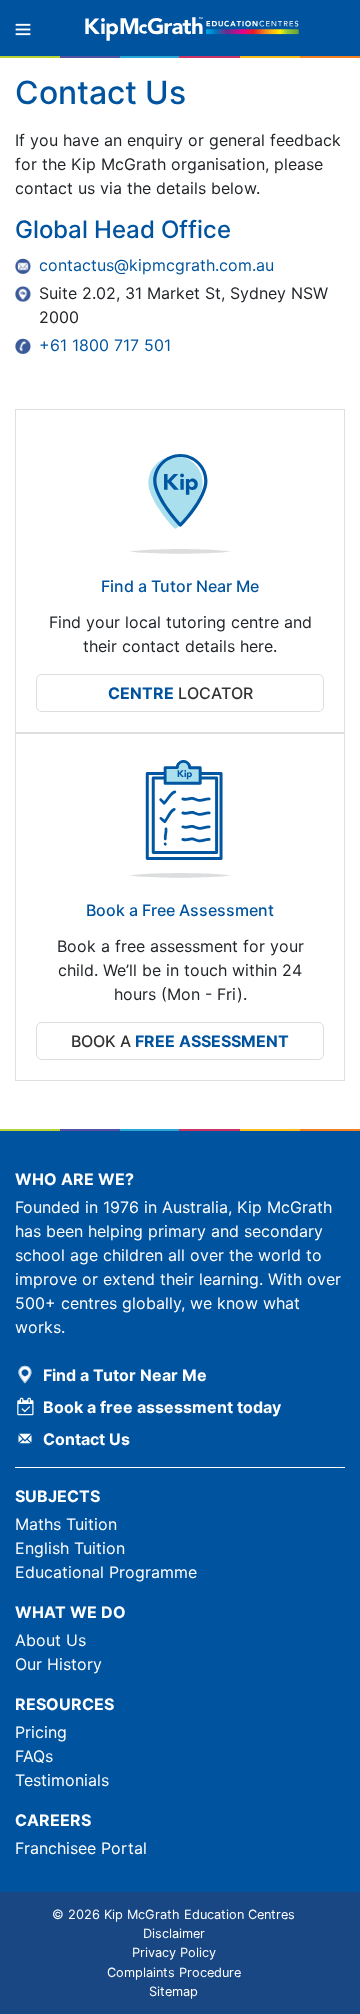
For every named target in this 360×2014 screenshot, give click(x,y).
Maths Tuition (66, 1524)
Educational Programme (106, 1572)
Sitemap (173, 1991)
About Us (50, 1640)
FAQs (34, 1756)
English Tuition (70, 1548)
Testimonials (62, 1780)
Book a (180, 1041)
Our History (58, 1664)
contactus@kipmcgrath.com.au (156, 265)
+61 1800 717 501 (105, 345)
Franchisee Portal (81, 1848)
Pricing (41, 1732)
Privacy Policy (174, 1952)
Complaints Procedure (174, 1972)
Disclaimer (174, 1933)
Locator (180, 693)
